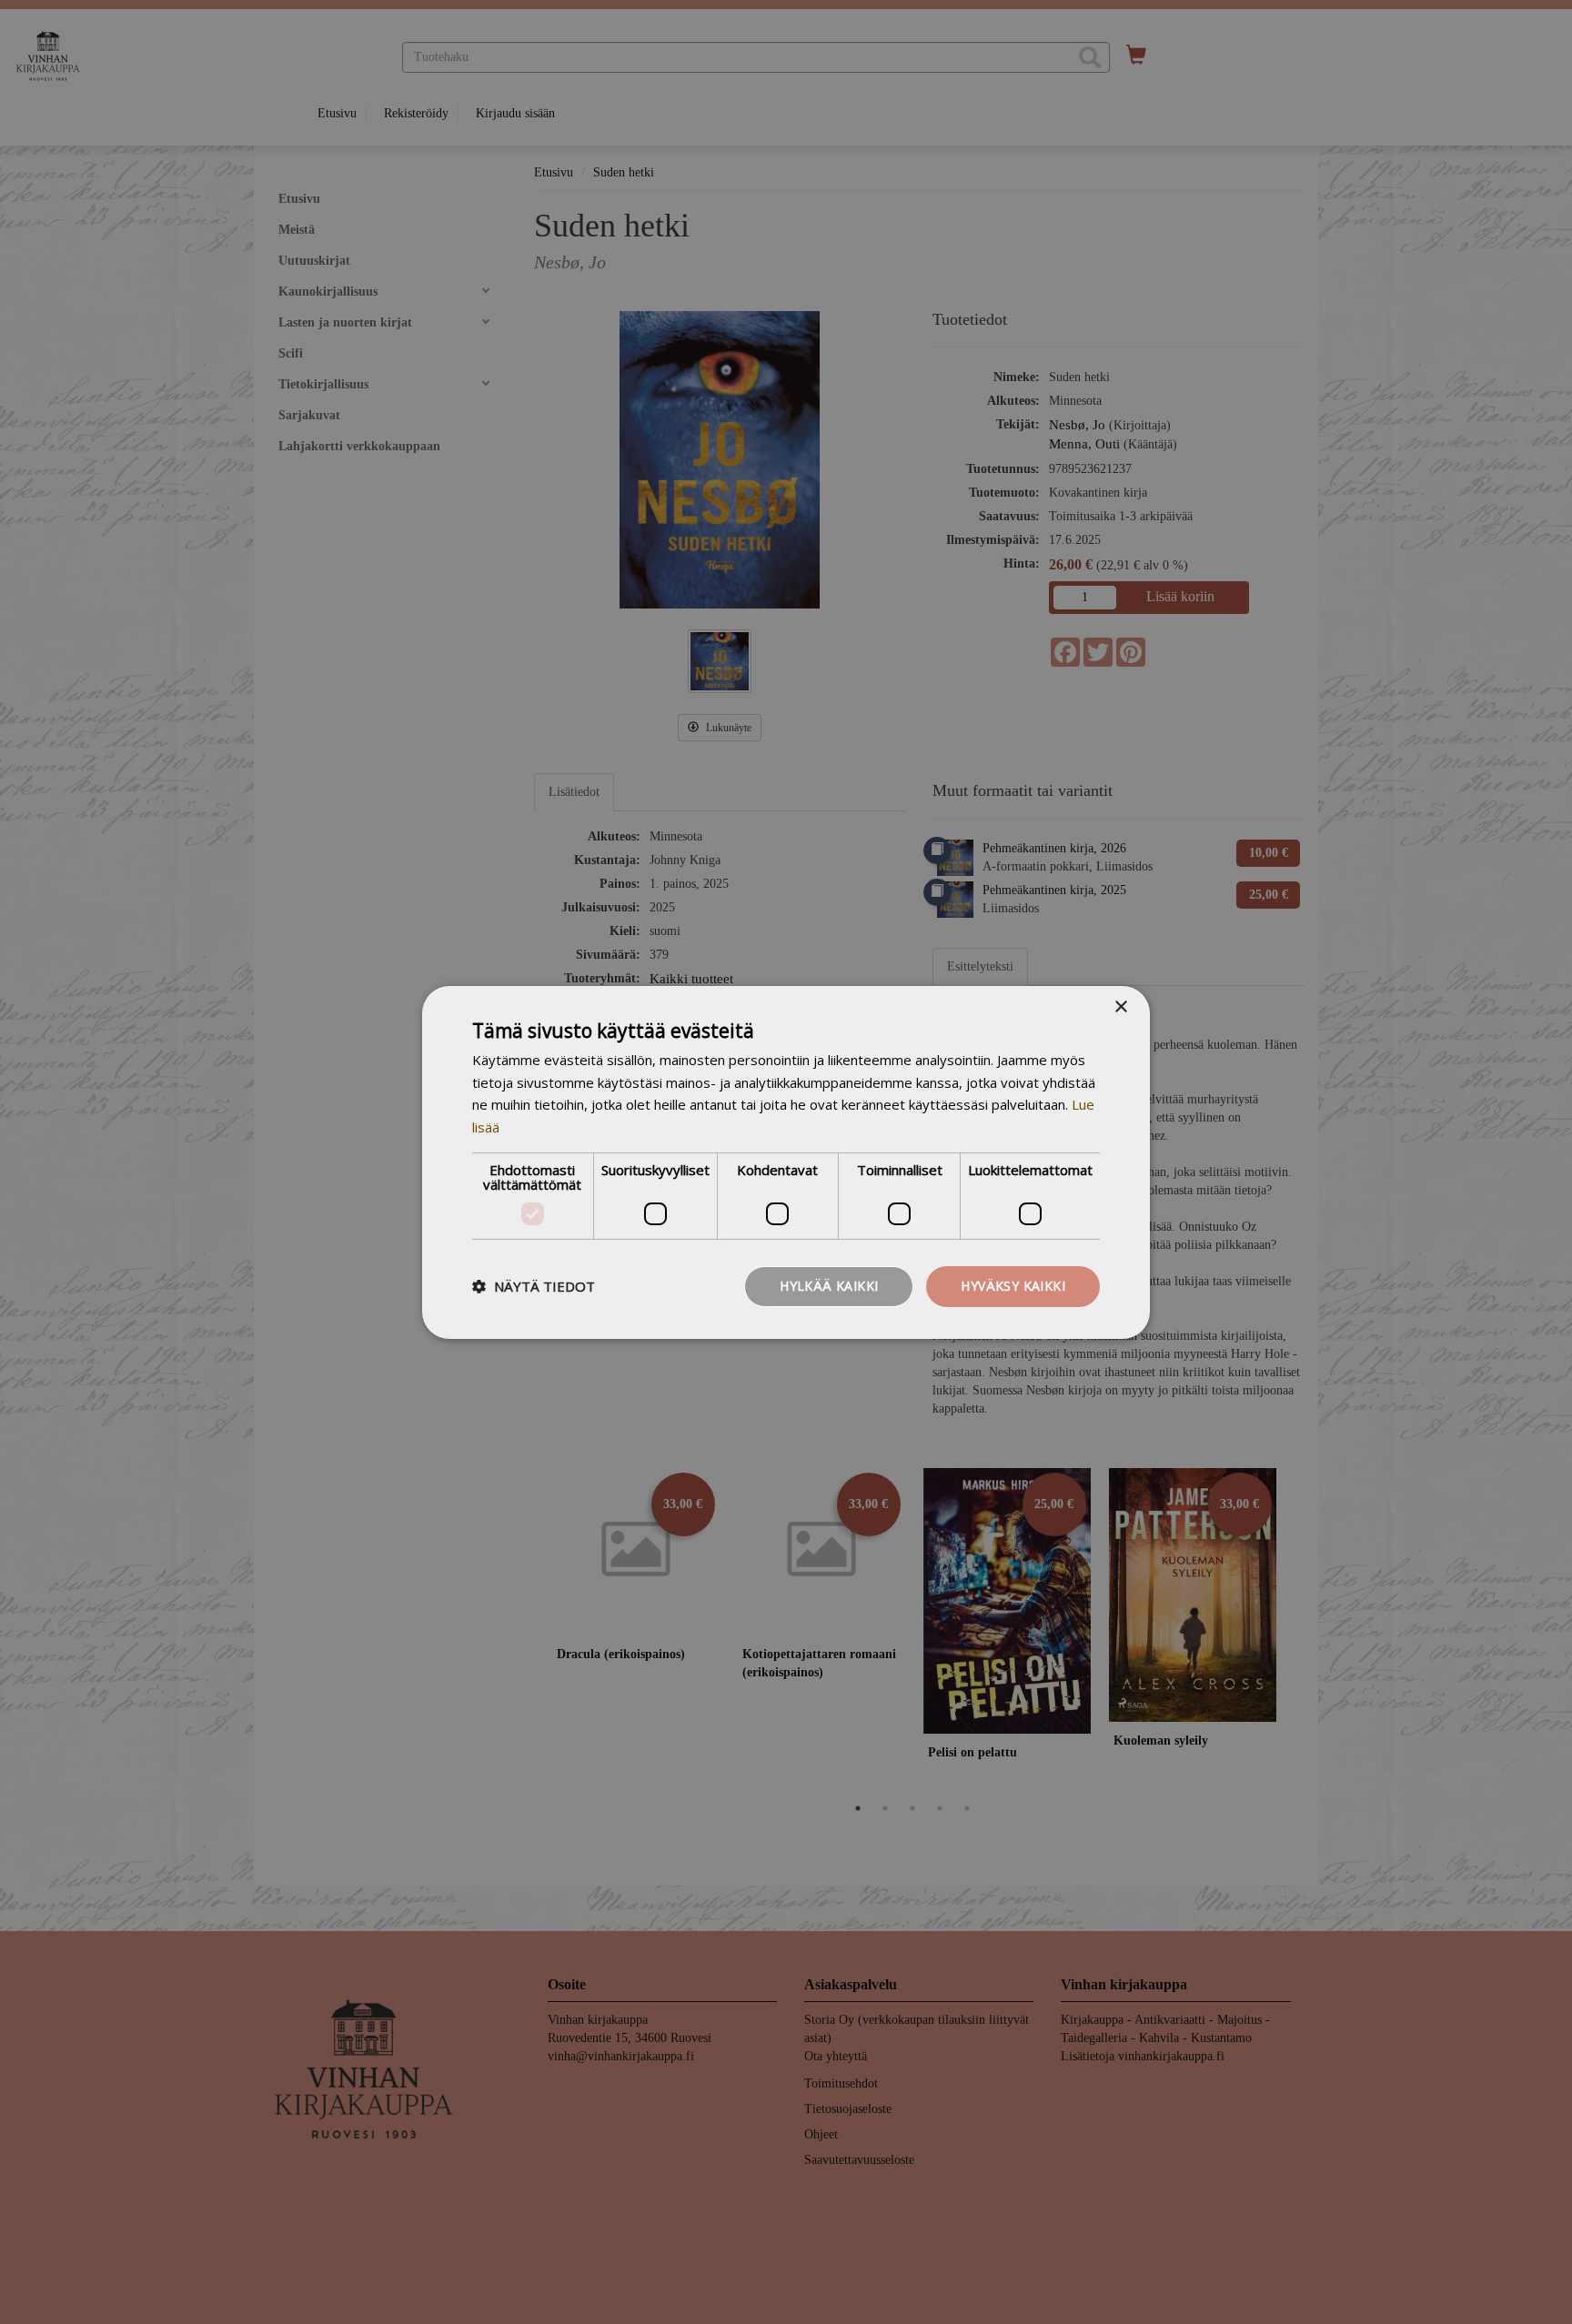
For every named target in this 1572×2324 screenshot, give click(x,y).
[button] (534, 1286)
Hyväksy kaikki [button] (1013, 1286)
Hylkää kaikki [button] (829, 1286)
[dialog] (786, 1162)
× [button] (1120, 1006)
